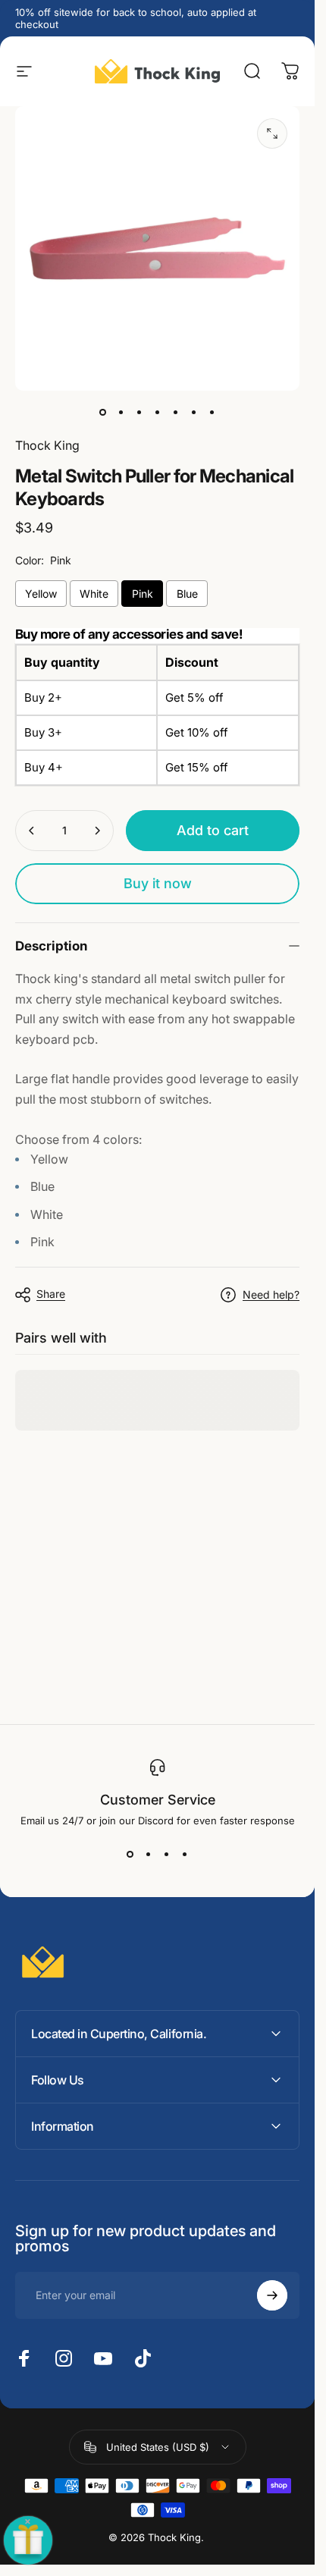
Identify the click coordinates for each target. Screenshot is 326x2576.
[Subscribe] (272, 2295)
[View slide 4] (185, 1854)
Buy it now (158, 883)
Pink (143, 594)
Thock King (47, 445)
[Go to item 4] (176, 412)
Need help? (271, 1294)
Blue (187, 594)
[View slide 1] (130, 1854)
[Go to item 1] (121, 412)
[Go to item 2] (139, 412)
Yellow (41, 594)
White (94, 594)
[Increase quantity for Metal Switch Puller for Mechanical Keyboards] (97, 831)
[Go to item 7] (212, 412)
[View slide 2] (149, 1854)
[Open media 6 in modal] (272, 134)
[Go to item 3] (158, 412)
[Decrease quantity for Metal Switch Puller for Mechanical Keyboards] (32, 831)
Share (51, 1294)
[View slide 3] (167, 1854)
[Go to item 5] (194, 412)
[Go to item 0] (103, 412)
